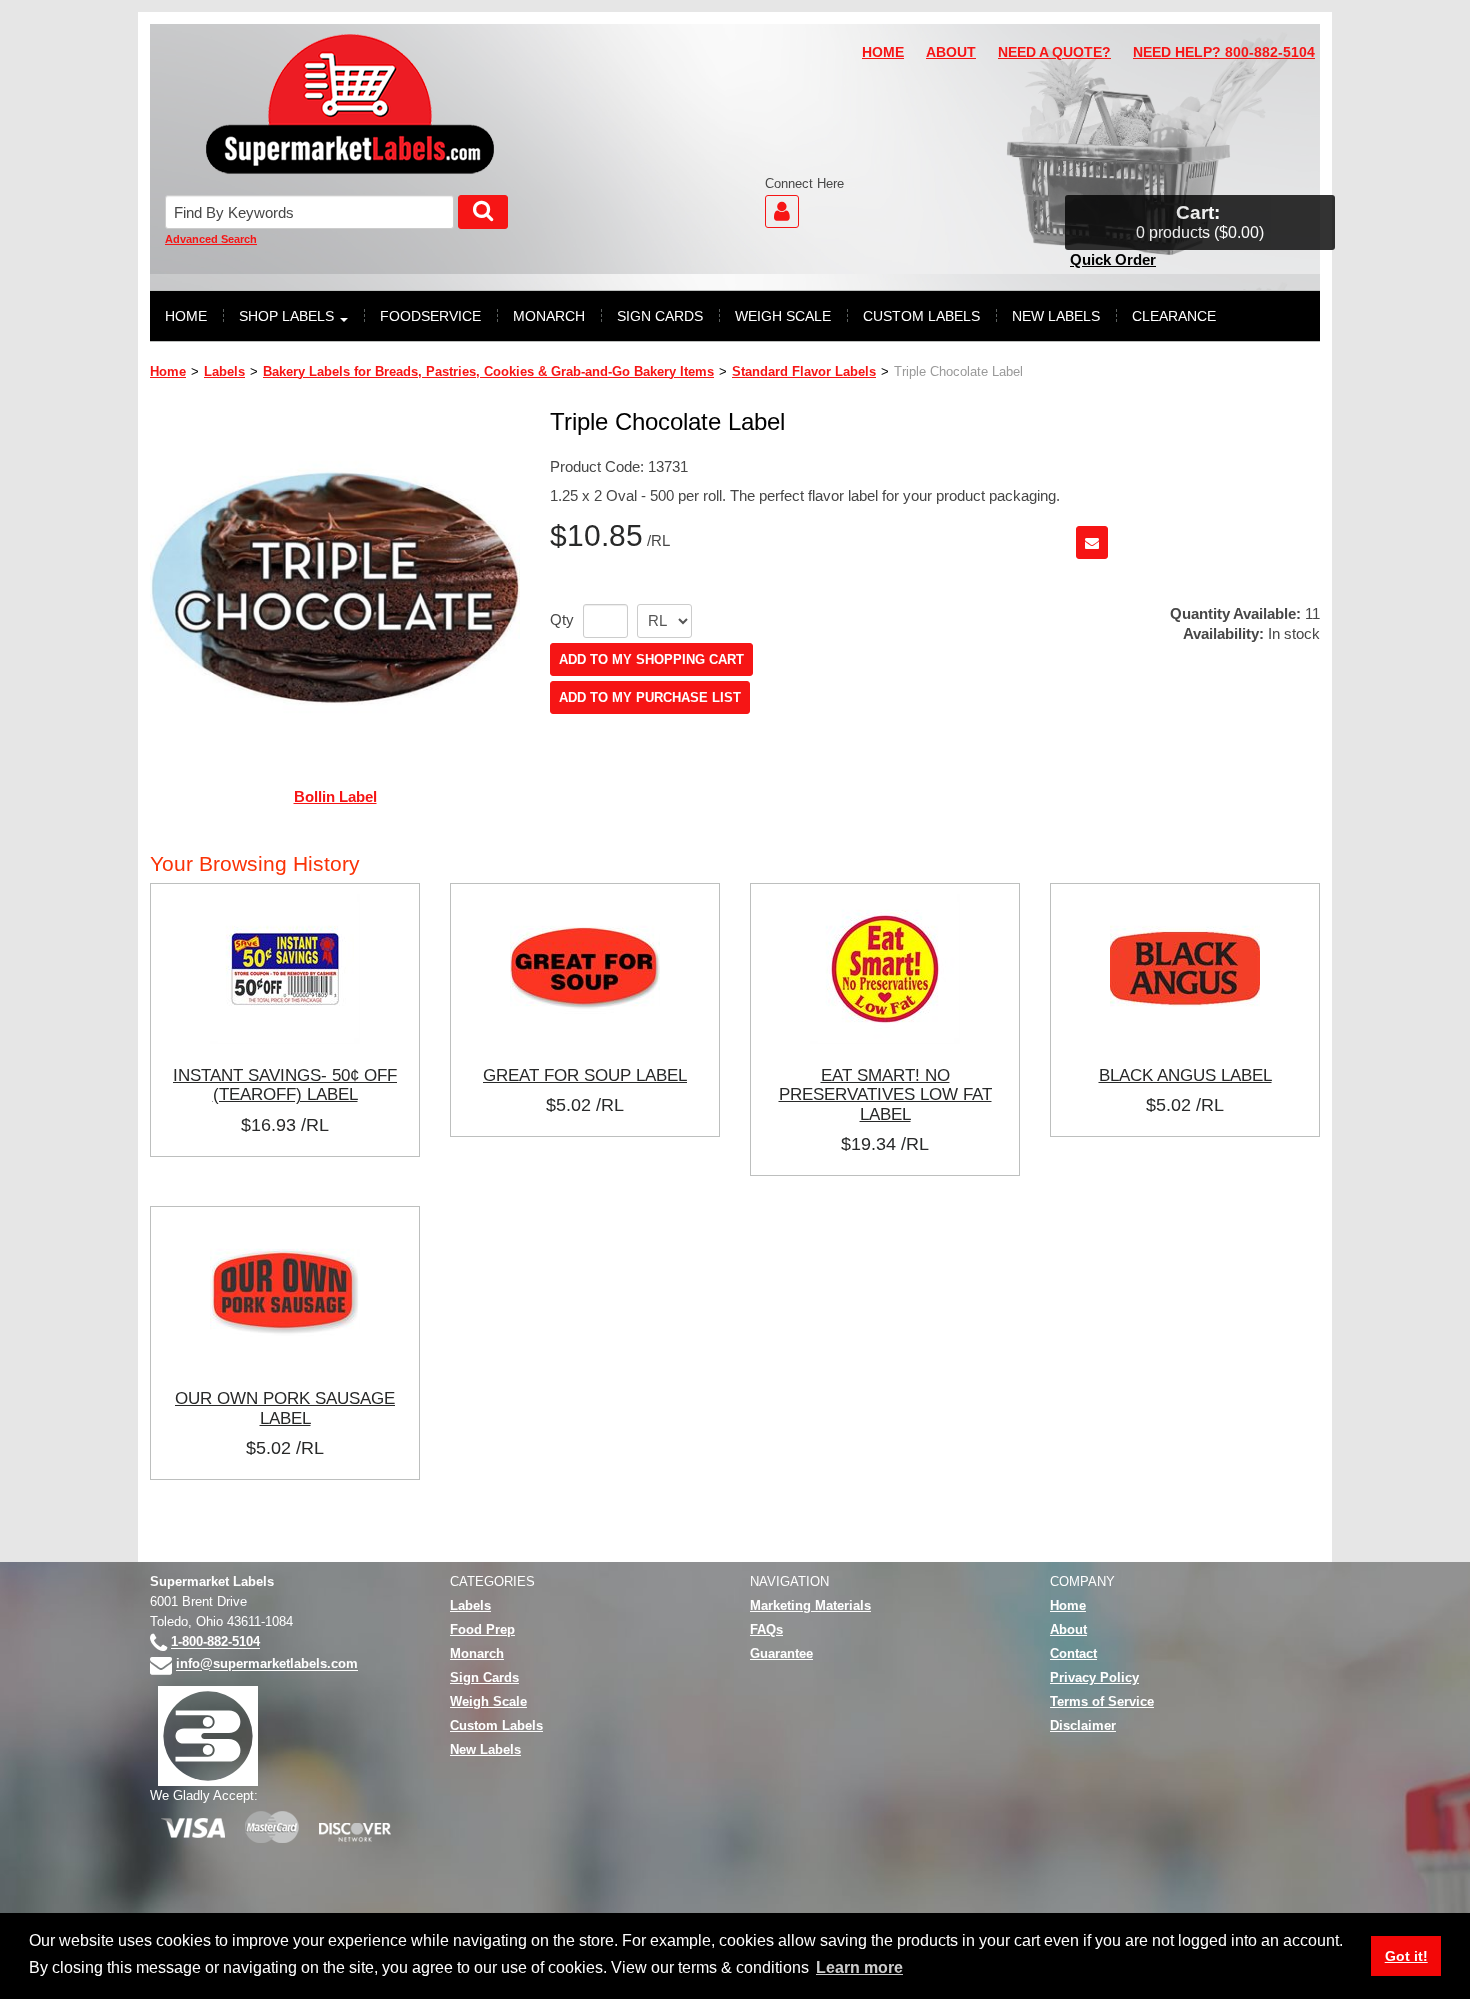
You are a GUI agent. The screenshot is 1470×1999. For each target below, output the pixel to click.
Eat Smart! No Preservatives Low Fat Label (885, 1094)
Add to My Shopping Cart (651, 659)
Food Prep (482, 1629)
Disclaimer (1083, 1725)
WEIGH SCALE (783, 316)
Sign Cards (484, 1677)
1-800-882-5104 (215, 1642)
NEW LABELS (1056, 316)
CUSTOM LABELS (921, 316)
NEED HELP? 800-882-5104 (1224, 52)
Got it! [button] (1406, 1956)
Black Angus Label (1185, 1075)
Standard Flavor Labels (804, 371)
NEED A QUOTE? (1054, 52)
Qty (562, 620)
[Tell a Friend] (1092, 542)
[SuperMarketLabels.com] (350, 104)
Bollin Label (335, 796)
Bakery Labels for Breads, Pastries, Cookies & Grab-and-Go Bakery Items (488, 371)
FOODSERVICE (430, 316)
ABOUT (951, 52)
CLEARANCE (1174, 316)
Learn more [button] (859, 1967)
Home (168, 371)
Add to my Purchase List (650, 697)
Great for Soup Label (585, 1075)
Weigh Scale (488, 1701)
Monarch (477, 1653)
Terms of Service (1102, 1701)
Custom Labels (496, 1725)
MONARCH (549, 316)
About (1068, 1629)
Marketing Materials (810, 1605)
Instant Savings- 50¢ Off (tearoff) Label (285, 1085)
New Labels (485, 1749)
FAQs (766, 1629)
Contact (1073, 1653)
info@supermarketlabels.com (267, 1664)
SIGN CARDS (660, 316)
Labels (224, 371)
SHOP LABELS (286, 316)
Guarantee (781, 1653)
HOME (883, 52)
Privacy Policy (1094, 1677)
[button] (1200, 222)
